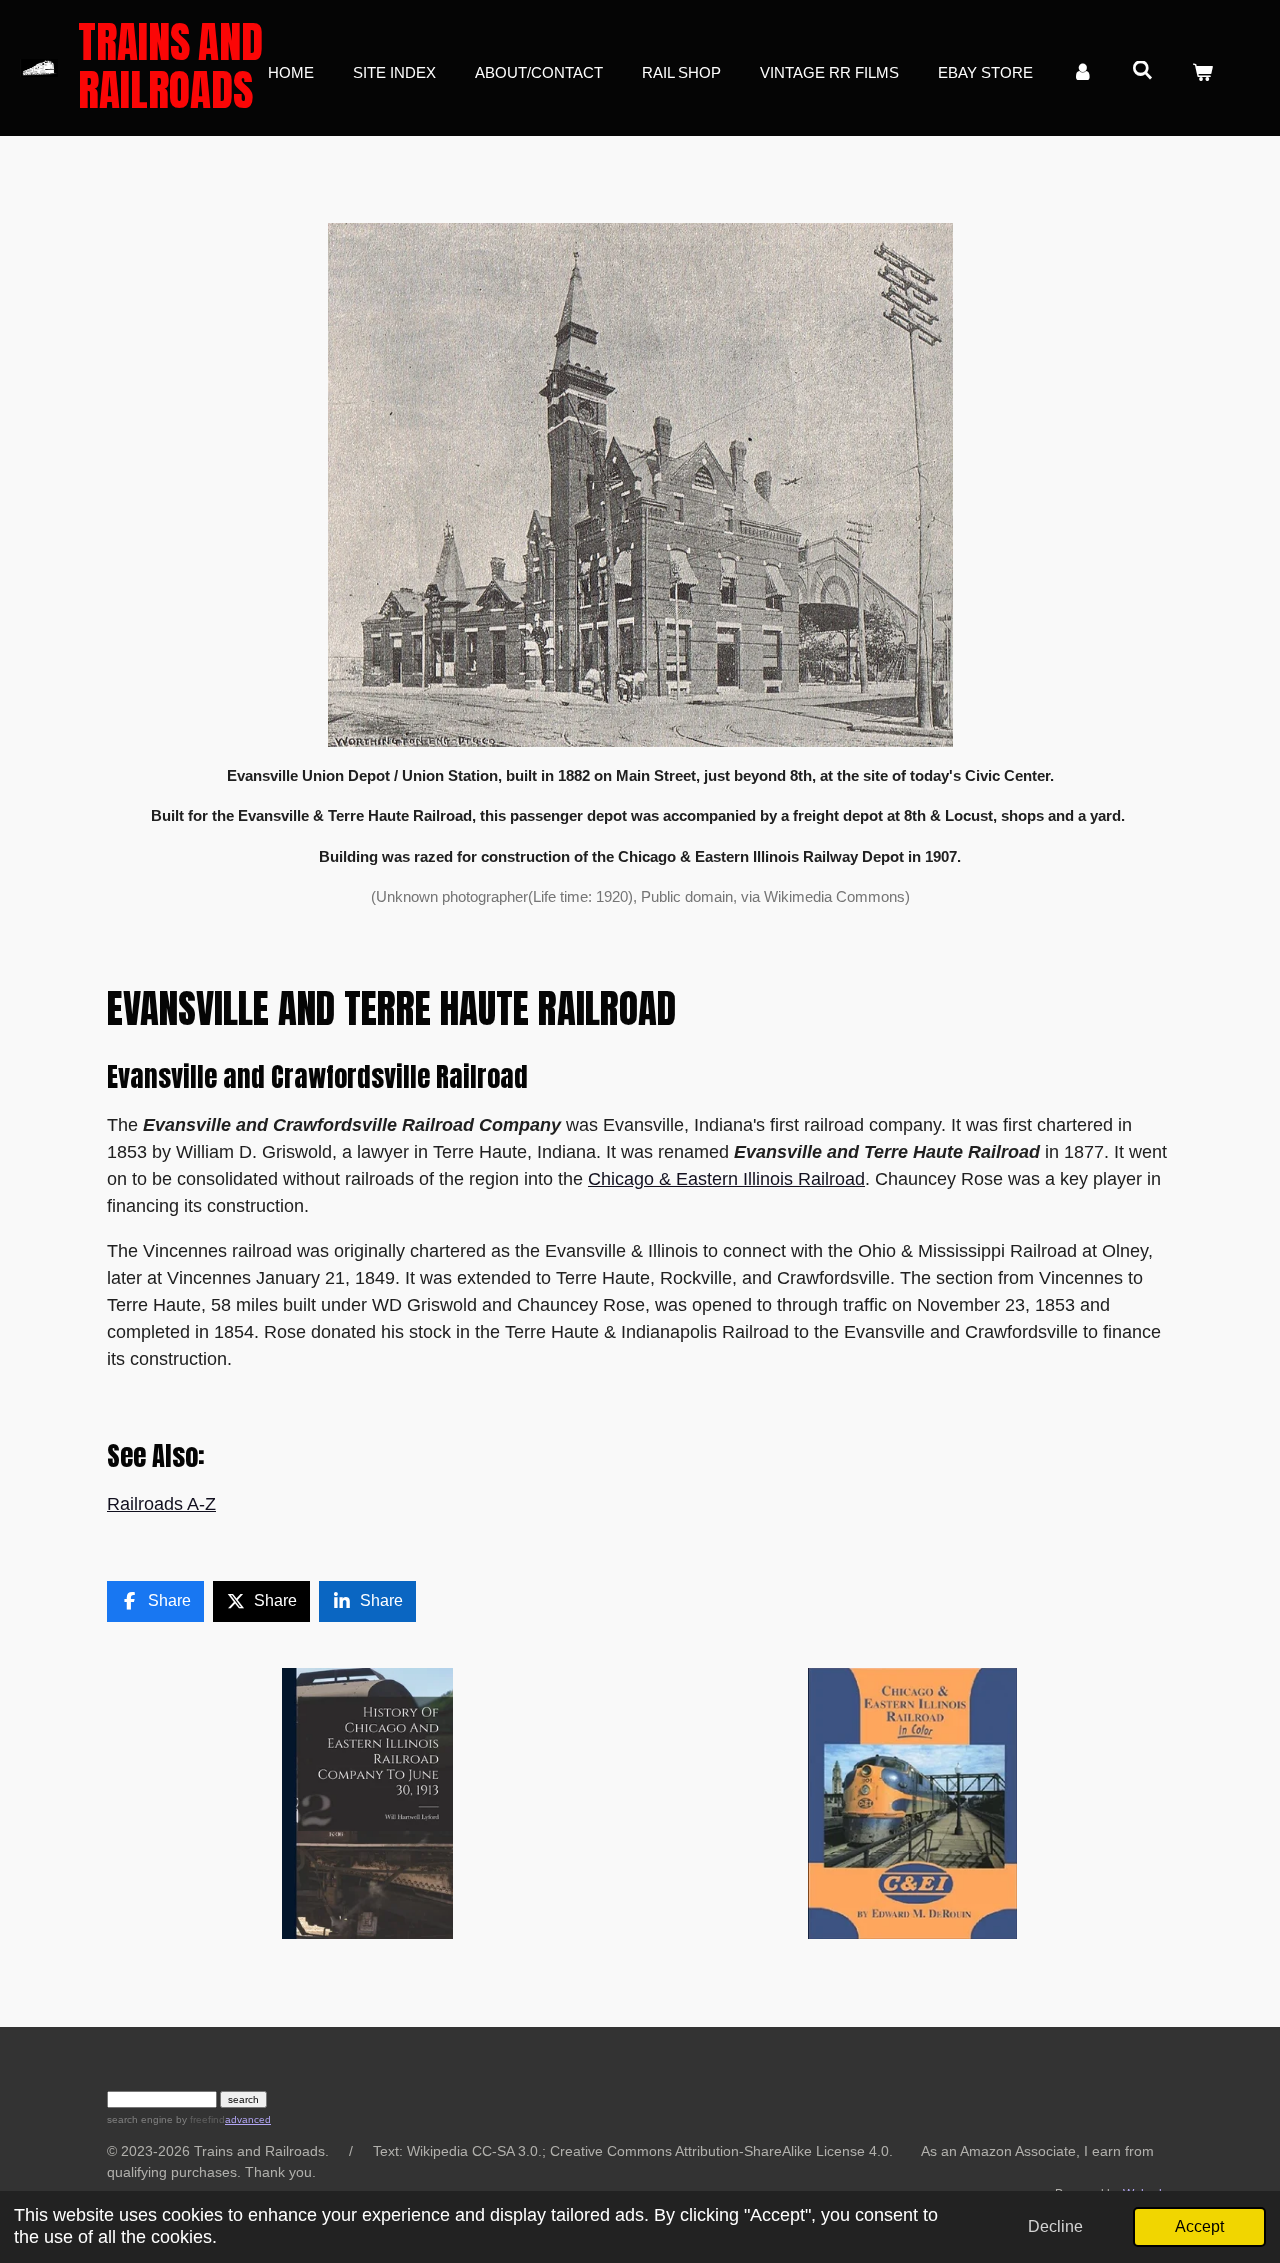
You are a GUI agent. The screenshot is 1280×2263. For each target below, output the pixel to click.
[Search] (1142, 70)
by (199, 2119)
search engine (140, 2119)
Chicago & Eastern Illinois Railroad (726, 1179)
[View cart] (1202, 73)
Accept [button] (1199, 2226)
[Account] (1082, 73)
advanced (248, 2119)
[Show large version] (640, 484)
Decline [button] (1055, 2226)
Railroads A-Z (161, 1504)
